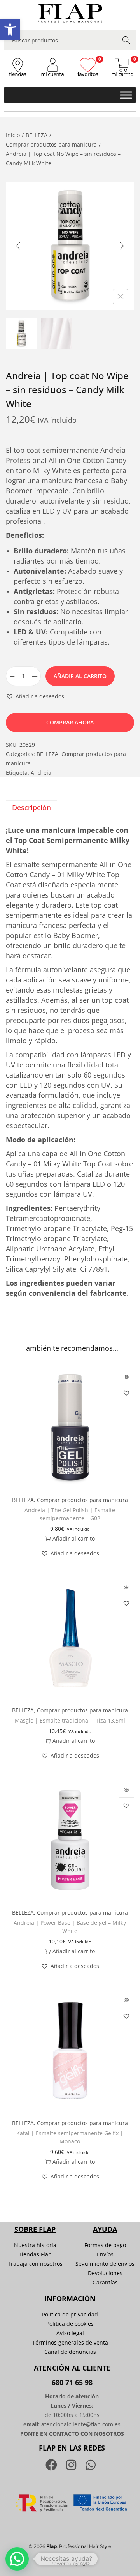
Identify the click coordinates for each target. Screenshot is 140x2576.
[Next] (122, 246)
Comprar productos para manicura (51, 144)
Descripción (31, 807)
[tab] (70, 807)
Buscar (126, 40)
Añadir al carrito (80, 676)
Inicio (13, 135)
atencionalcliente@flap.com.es (81, 2424)
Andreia (41, 773)
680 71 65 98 (72, 2382)
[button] (10, 30)
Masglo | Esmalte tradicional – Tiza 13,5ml (70, 1720)
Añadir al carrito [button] (74, 1538)
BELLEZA (37, 135)
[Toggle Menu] (126, 95)
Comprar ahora (70, 722)
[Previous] (18, 246)
